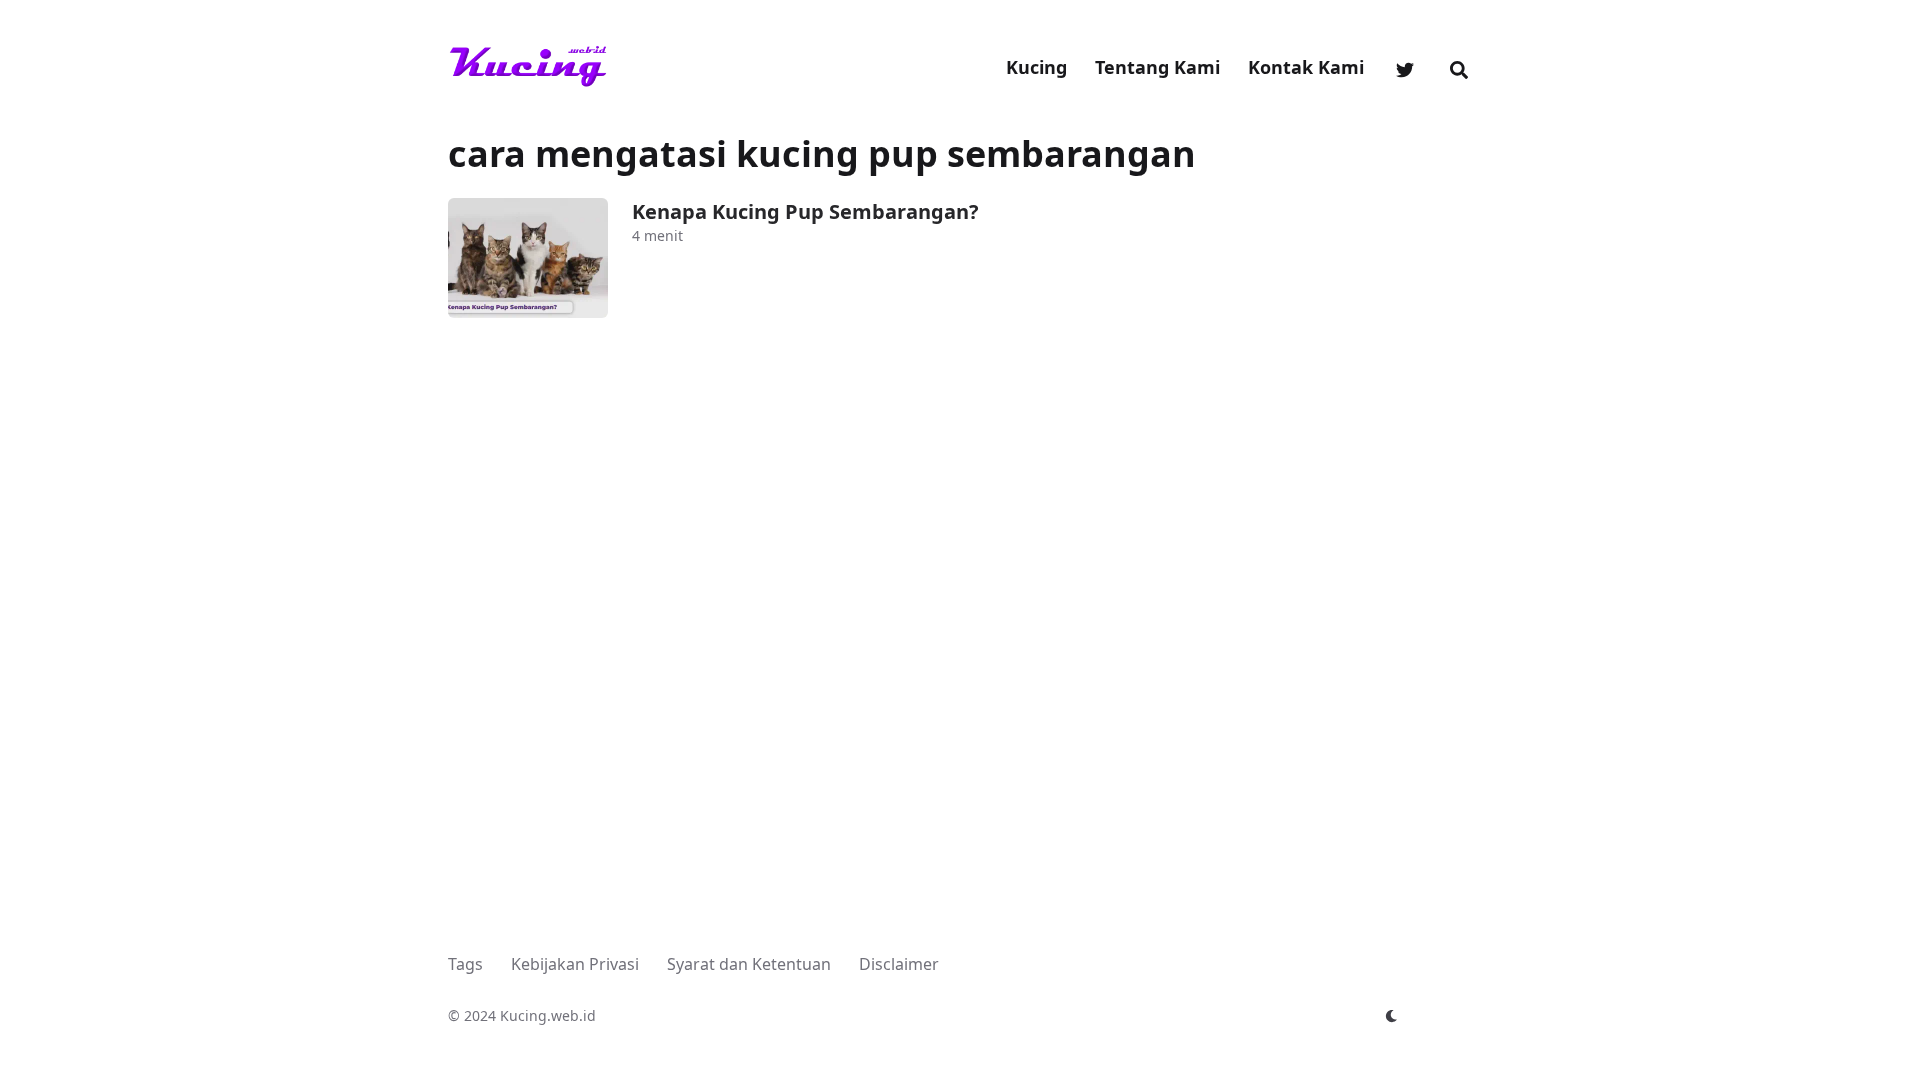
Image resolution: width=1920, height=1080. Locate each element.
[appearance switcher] (1392, 1016)
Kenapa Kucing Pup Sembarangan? (805, 211)
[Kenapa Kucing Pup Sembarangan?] (528, 258)
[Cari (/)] (1459, 67)
